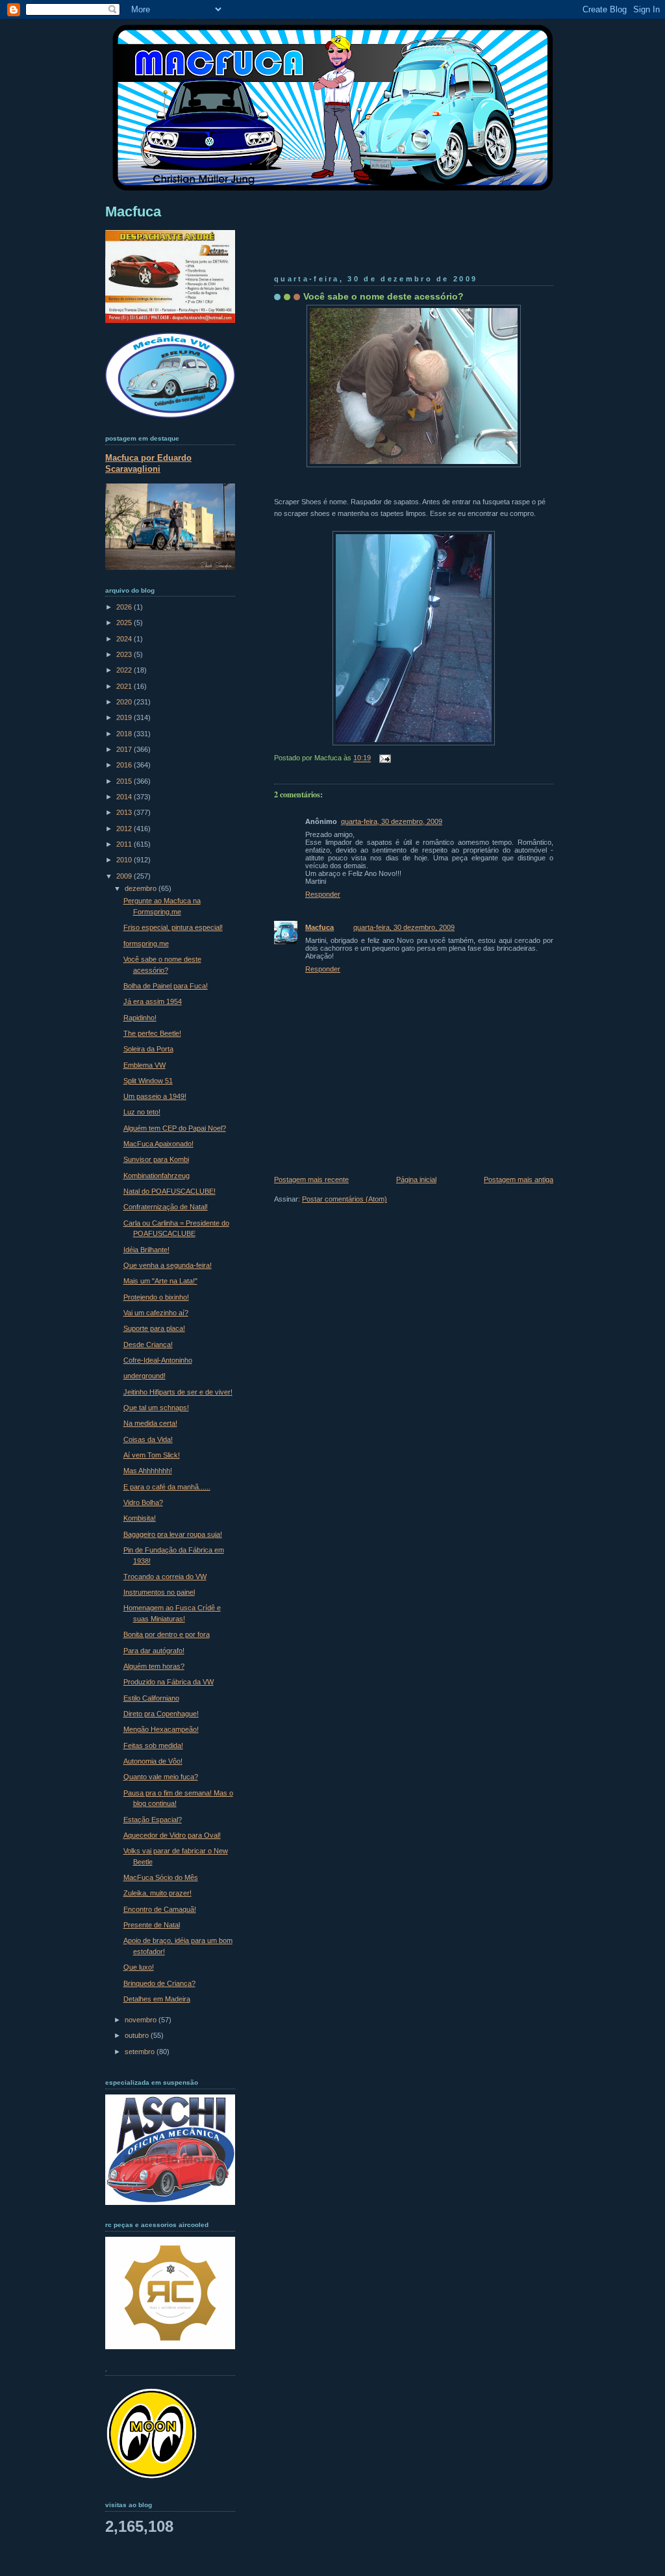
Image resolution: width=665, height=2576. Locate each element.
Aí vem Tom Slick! (152, 1455)
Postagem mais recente (311, 1179)
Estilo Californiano (151, 1698)
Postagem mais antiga (519, 1179)
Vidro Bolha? (143, 1502)
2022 (125, 670)
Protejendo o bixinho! (156, 1297)
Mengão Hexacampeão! (161, 1729)
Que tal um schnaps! (156, 1408)
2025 (125, 623)
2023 (125, 654)
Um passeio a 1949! (155, 1096)
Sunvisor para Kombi (156, 1159)
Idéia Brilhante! (146, 1250)
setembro (141, 2052)
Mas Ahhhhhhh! (148, 1471)
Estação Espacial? (153, 1820)
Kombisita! (140, 1518)
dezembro (142, 888)
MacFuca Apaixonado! (158, 1144)
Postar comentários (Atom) (345, 1199)
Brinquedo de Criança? (159, 1983)
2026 (125, 607)
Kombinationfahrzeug (157, 1176)
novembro (142, 2020)
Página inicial (416, 1179)
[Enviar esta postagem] (383, 758)
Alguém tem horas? (154, 1666)
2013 (125, 812)
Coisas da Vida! (148, 1439)
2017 (125, 749)
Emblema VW (144, 1065)
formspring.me (146, 944)
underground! (144, 1376)
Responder (323, 894)
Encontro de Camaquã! (160, 1909)
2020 (125, 702)
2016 (125, 765)
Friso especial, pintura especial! (173, 927)
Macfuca (320, 927)
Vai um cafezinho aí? (156, 1313)
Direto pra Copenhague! (161, 1714)
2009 (125, 876)
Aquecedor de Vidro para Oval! (172, 1835)
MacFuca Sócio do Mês (161, 1877)
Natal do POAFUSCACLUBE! (169, 1191)
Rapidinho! (140, 1018)
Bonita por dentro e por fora (167, 1634)
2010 (125, 860)
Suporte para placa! (154, 1328)
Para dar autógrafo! (154, 1651)
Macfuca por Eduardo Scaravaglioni (148, 463)
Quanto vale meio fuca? (161, 1777)
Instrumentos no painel (159, 1592)
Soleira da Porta (148, 1049)
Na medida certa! (150, 1423)
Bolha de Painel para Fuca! (166, 986)
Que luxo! (139, 1967)
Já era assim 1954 (153, 1001)
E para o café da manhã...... (167, 1487)
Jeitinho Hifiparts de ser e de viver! (178, 1392)
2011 (125, 844)
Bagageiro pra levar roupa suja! (173, 1534)
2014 (125, 797)
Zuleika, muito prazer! (157, 1893)
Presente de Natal (152, 1925)
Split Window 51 (148, 1081)
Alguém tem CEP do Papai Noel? (175, 1128)
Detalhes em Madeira (157, 1999)
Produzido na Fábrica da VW (169, 1682)
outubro (138, 2035)
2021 (125, 686)
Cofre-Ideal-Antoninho (158, 1360)
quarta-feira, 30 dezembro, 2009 (392, 821)
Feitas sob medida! (153, 1745)
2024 (125, 639)
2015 (125, 781)
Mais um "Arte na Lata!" (160, 1281)
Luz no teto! (142, 1112)
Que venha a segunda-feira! (168, 1265)
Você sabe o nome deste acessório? (383, 296)
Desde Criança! (148, 1345)
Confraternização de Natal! (166, 1207)
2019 (125, 717)
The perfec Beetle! (152, 1033)
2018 (125, 734)
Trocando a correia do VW (165, 1577)
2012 (125, 829)
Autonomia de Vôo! (153, 1761)
